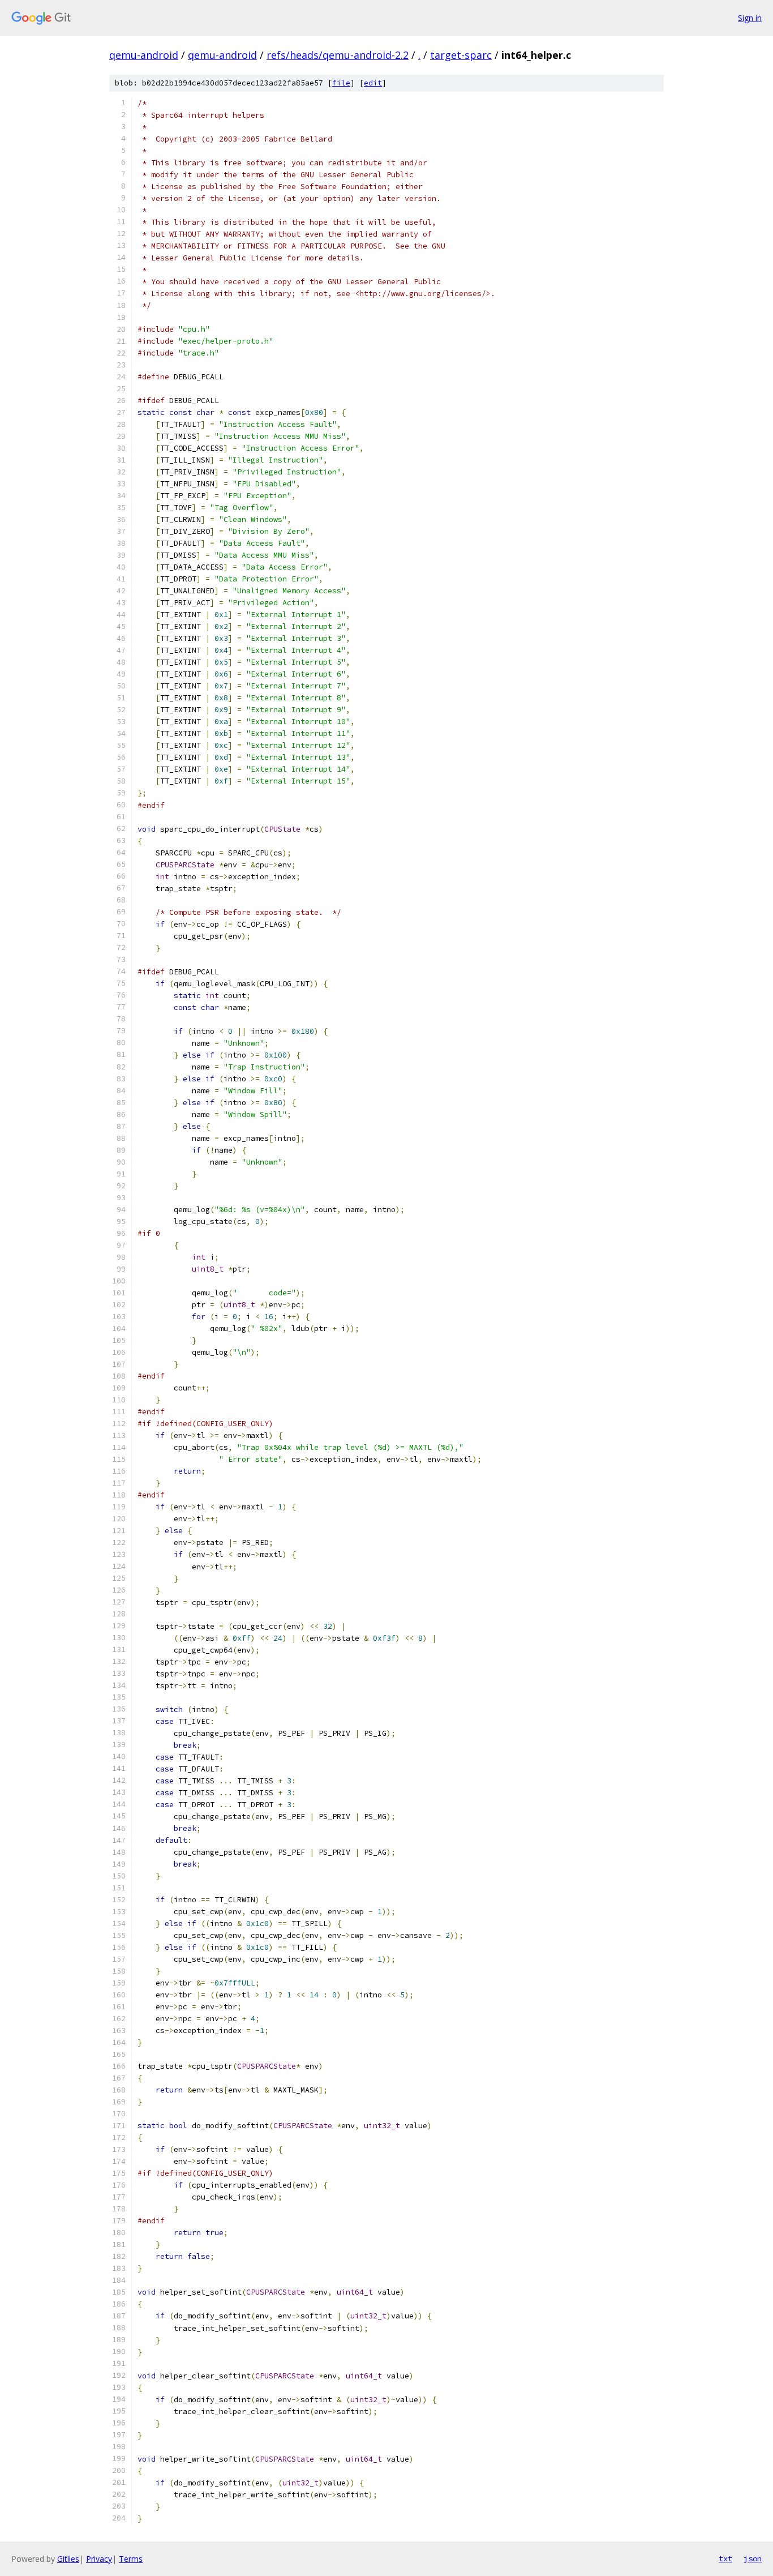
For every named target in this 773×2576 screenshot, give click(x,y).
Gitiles (68, 2559)
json (753, 2558)
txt (725, 2558)
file (341, 83)
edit (373, 83)
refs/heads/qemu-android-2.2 (338, 55)
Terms (131, 2559)
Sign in (750, 18)
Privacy (99, 2559)
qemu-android (144, 55)
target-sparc (461, 55)
